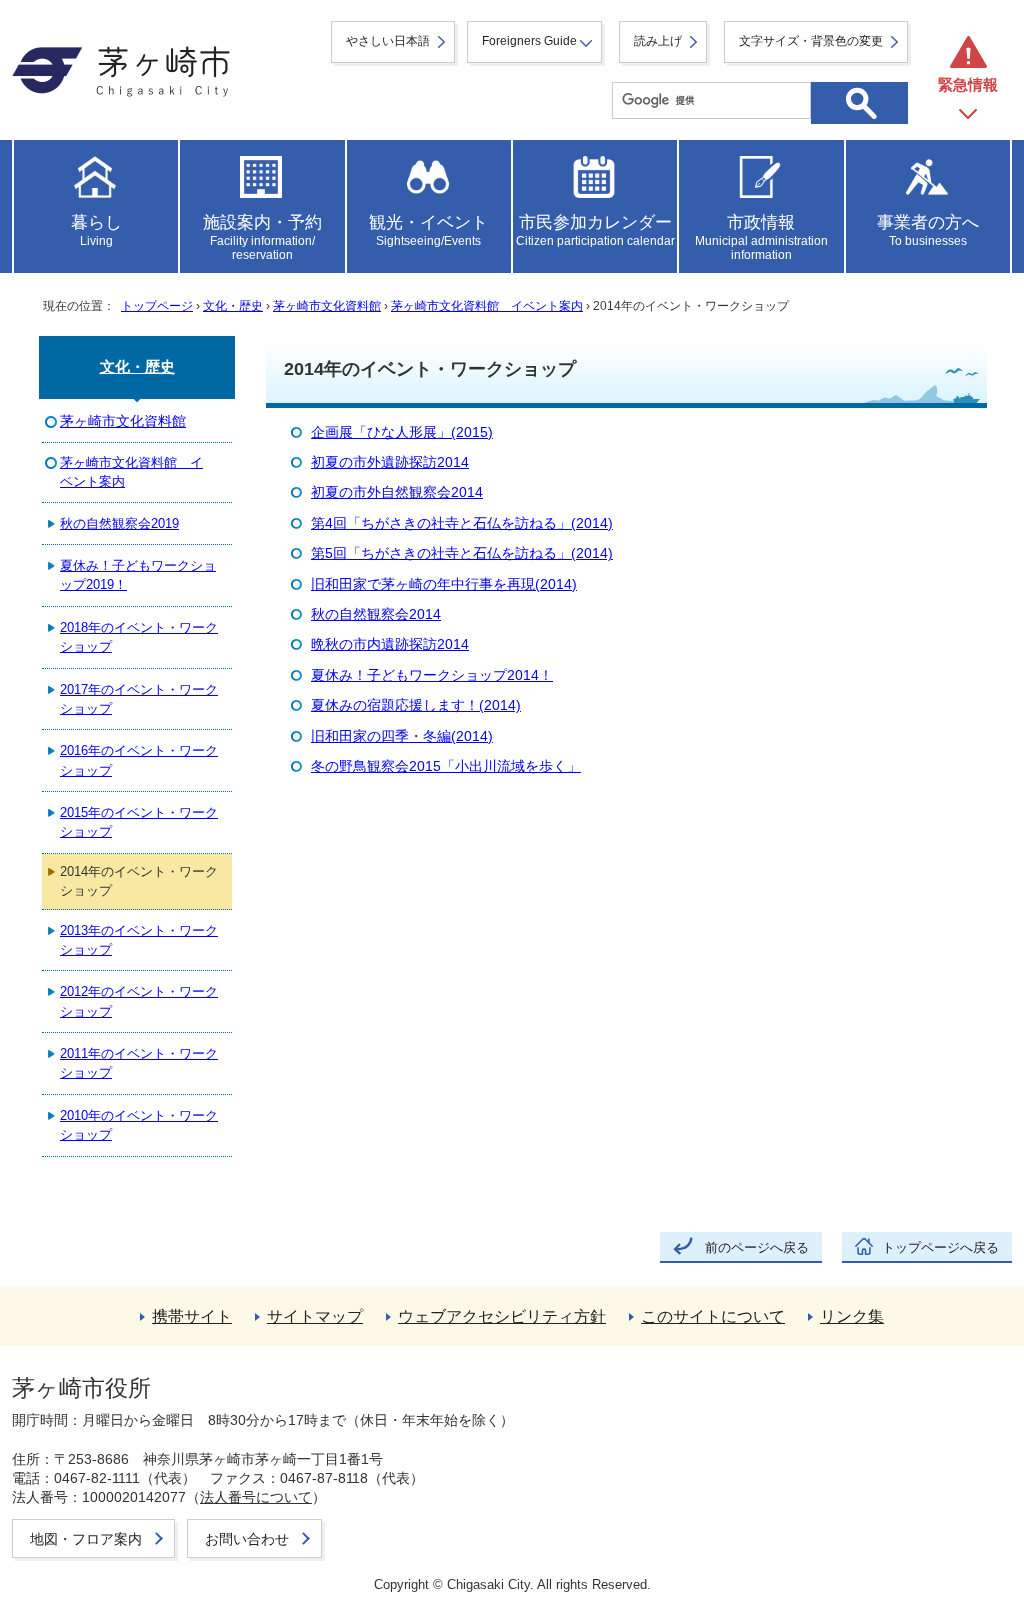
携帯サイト (192, 1316)
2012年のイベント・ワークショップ (139, 1001)
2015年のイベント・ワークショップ (139, 822)
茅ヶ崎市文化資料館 (327, 306)
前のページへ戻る (757, 1247)
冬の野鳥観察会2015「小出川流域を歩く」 (446, 766)
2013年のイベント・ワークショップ (139, 940)
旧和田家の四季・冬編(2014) (402, 736)
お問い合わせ (247, 1539)
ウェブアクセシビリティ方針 (502, 1316)
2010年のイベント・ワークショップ (139, 1125)
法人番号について (256, 1497)
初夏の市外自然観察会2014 (397, 492)
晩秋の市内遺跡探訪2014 (390, 644)
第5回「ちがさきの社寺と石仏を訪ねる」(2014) (462, 553)
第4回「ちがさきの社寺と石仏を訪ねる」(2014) (462, 523)
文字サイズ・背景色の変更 (811, 41)
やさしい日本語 (388, 41)
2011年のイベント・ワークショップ (139, 1063)
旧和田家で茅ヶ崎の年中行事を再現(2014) (444, 584)
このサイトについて (713, 1316)
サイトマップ (315, 1316)
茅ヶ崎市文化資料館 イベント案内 (487, 306)
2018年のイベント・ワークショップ (139, 637)
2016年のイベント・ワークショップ (139, 760)
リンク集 (852, 1316)
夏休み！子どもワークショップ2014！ (432, 675)
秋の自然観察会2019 (119, 523)
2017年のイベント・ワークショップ (139, 699)
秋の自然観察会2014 (376, 614)
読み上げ (658, 41)
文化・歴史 (233, 306)
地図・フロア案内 (86, 1539)
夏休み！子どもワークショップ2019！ (138, 575)
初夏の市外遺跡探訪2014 (390, 462)
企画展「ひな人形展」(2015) (402, 432)
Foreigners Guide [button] (529, 41)
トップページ (157, 306)
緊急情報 (968, 84)
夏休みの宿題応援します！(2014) (416, 705)
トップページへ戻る (940, 1247)
